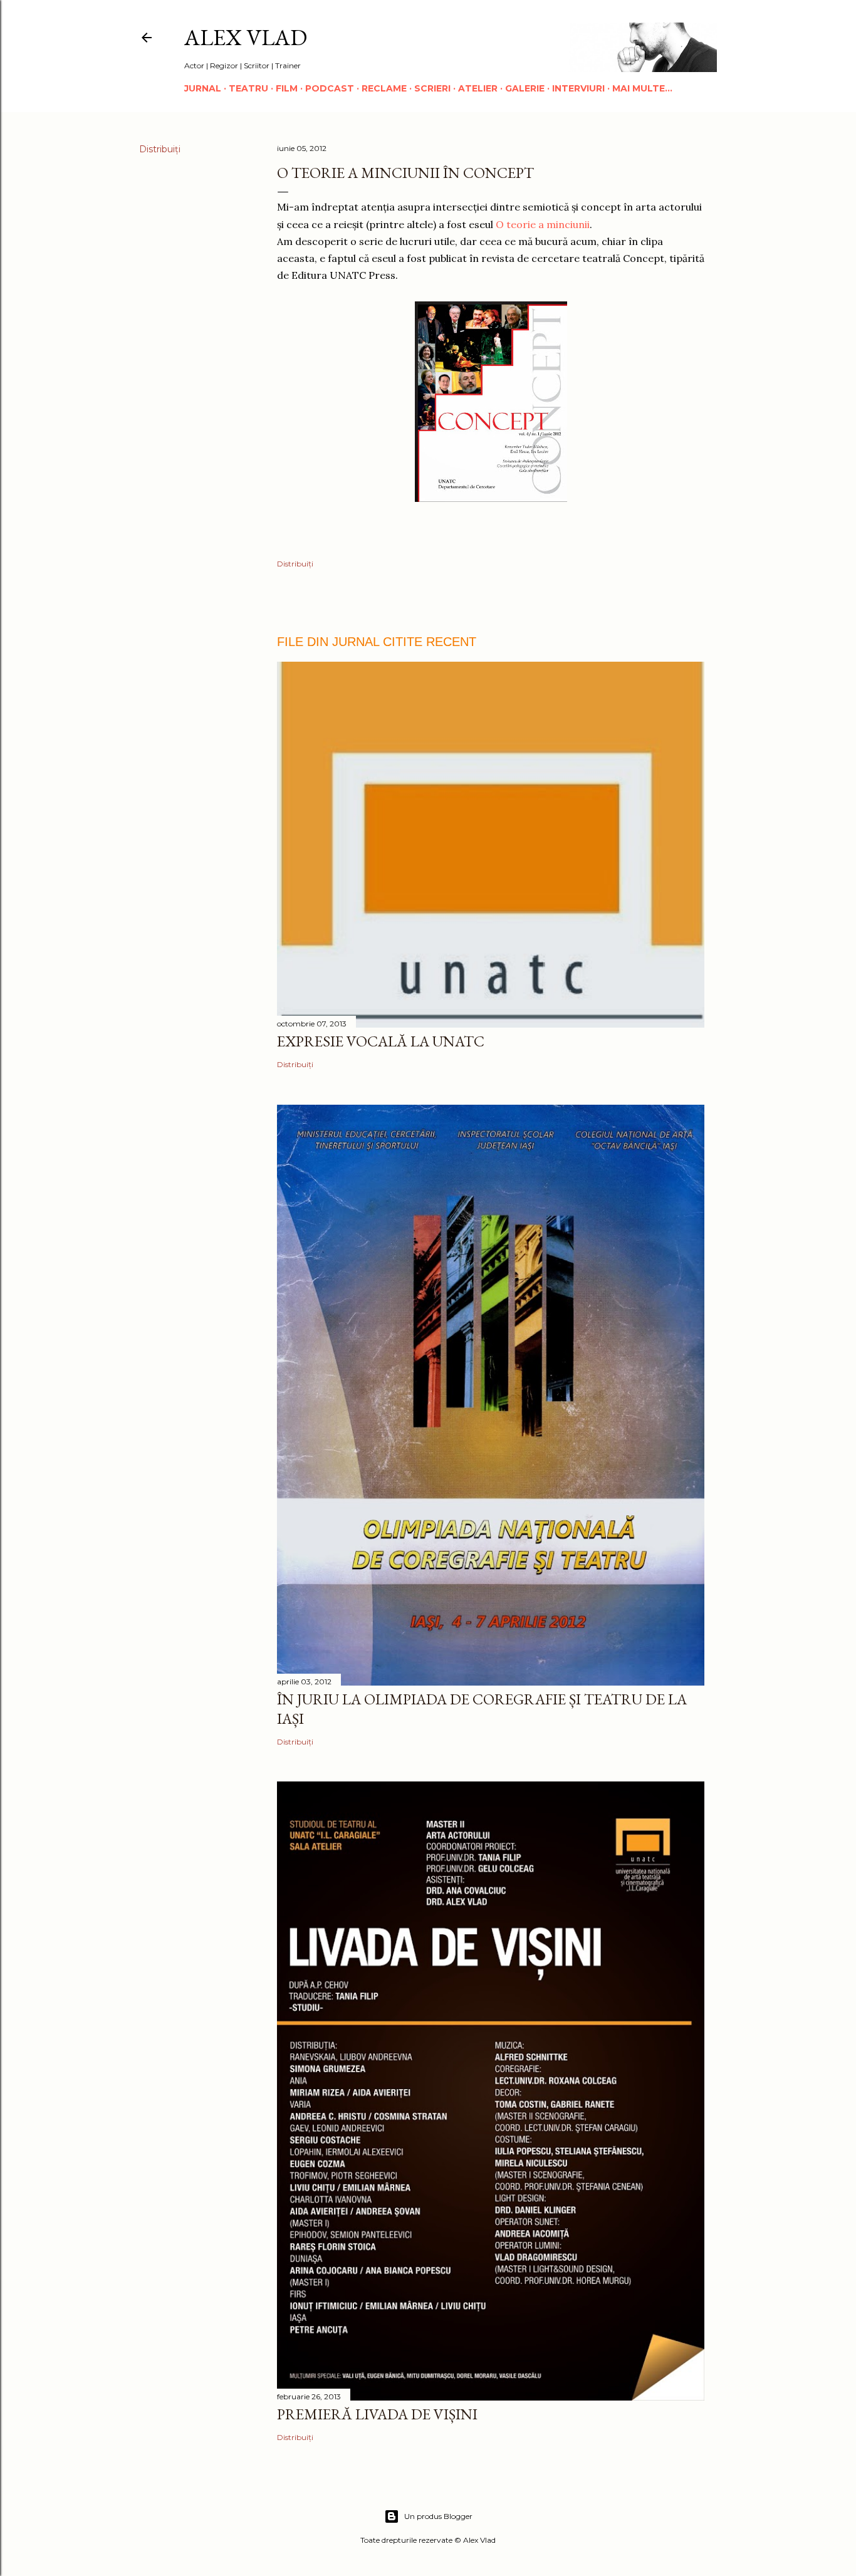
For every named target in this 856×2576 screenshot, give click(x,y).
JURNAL (203, 88)
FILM (287, 88)
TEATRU (248, 88)
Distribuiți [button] (160, 149)
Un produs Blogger (438, 2516)
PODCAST (330, 88)
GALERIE (525, 88)
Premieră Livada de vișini (377, 2414)
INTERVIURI (578, 88)
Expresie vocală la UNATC (381, 1041)
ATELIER (478, 88)
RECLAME (384, 88)
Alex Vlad (246, 37)
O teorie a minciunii (543, 224)
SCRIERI (432, 88)
